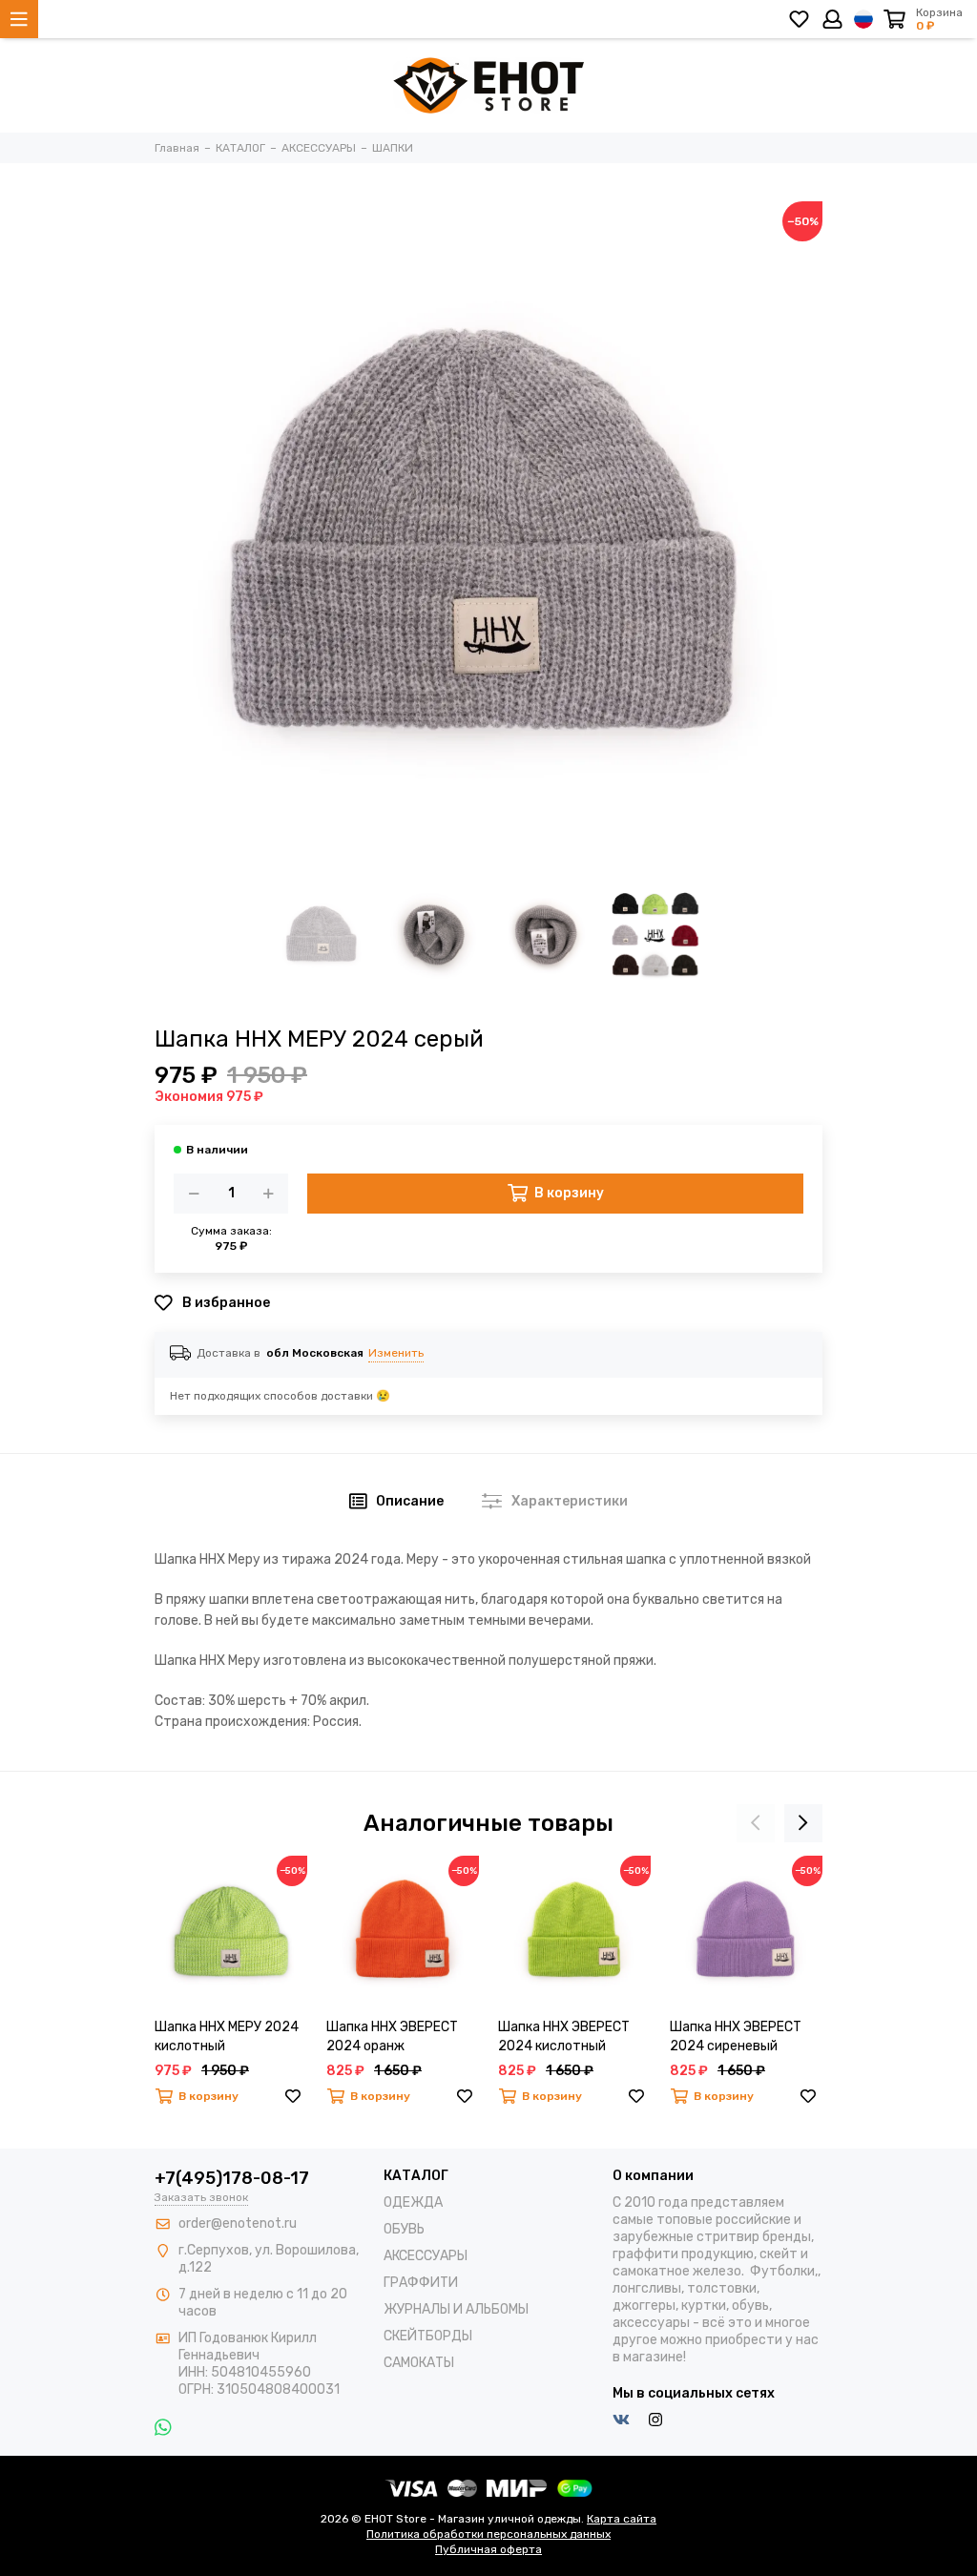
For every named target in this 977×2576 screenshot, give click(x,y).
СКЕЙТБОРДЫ (428, 2336)
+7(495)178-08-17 (232, 2178)
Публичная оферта (488, 2549)
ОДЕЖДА (413, 2202)
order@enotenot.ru (238, 2223)
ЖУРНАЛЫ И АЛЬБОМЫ (456, 2309)
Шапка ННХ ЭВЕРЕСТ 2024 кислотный (564, 2036)
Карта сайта (622, 2519)
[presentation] (756, 1823)
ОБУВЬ (404, 2229)
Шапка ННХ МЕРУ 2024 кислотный (227, 2036)
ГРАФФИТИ (421, 2283)
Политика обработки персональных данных (488, 2534)
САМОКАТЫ (419, 2363)
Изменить (396, 1353)
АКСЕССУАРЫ (426, 2256)
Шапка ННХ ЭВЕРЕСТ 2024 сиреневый (736, 2036)
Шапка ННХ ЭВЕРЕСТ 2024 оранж (392, 2036)
